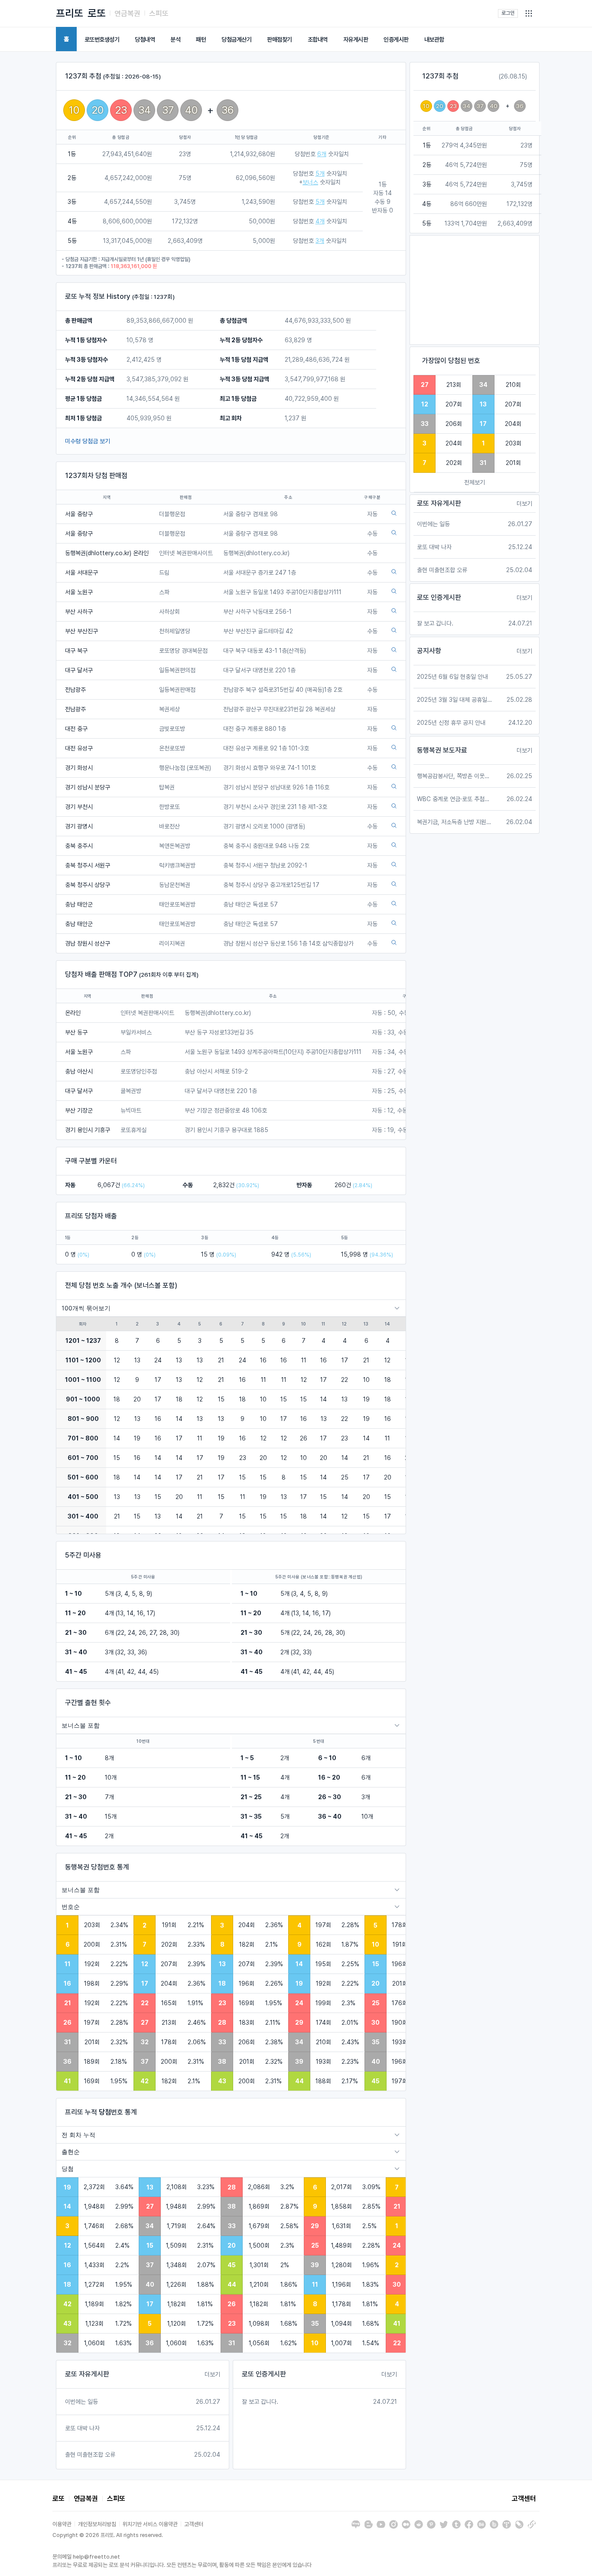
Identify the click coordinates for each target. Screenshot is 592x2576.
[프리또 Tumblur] (456, 2524)
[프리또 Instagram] (394, 2524)
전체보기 (475, 482)
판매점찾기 (280, 39)
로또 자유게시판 (87, 2374)
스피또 (159, 13)
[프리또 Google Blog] (368, 2524)
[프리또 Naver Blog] (356, 2524)
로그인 (508, 13)
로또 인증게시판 (264, 2374)
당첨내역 (145, 39)
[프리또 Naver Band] (494, 2524)
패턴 (201, 39)
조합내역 (318, 39)
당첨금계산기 (236, 39)
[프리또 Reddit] (419, 2524)
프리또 (70, 13)
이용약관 (62, 2524)
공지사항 (429, 651)
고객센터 (524, 2499)
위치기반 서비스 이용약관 (150, 2524)
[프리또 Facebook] (469, 2524)
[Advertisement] (475, 290)
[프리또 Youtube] (381, 2524)
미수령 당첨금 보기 (88, 441)
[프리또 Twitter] (444, 2524)
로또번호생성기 (102, 39)
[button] (529, 13)
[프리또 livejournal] (519, 2524)
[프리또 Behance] (481, 2524)
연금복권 (127, 13)
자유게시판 (356, 39)
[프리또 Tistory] (507, 2524)
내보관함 (434, 39)
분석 (175, 39)
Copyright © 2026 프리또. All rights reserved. (108, 2535)
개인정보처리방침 (97, 2524)
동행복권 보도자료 (442, 750)
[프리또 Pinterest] (431, 2524)
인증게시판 (396, 39)
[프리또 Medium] (406, 2524)
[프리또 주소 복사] (532, 2524)
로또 (97, 13)
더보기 (212, 2374)
